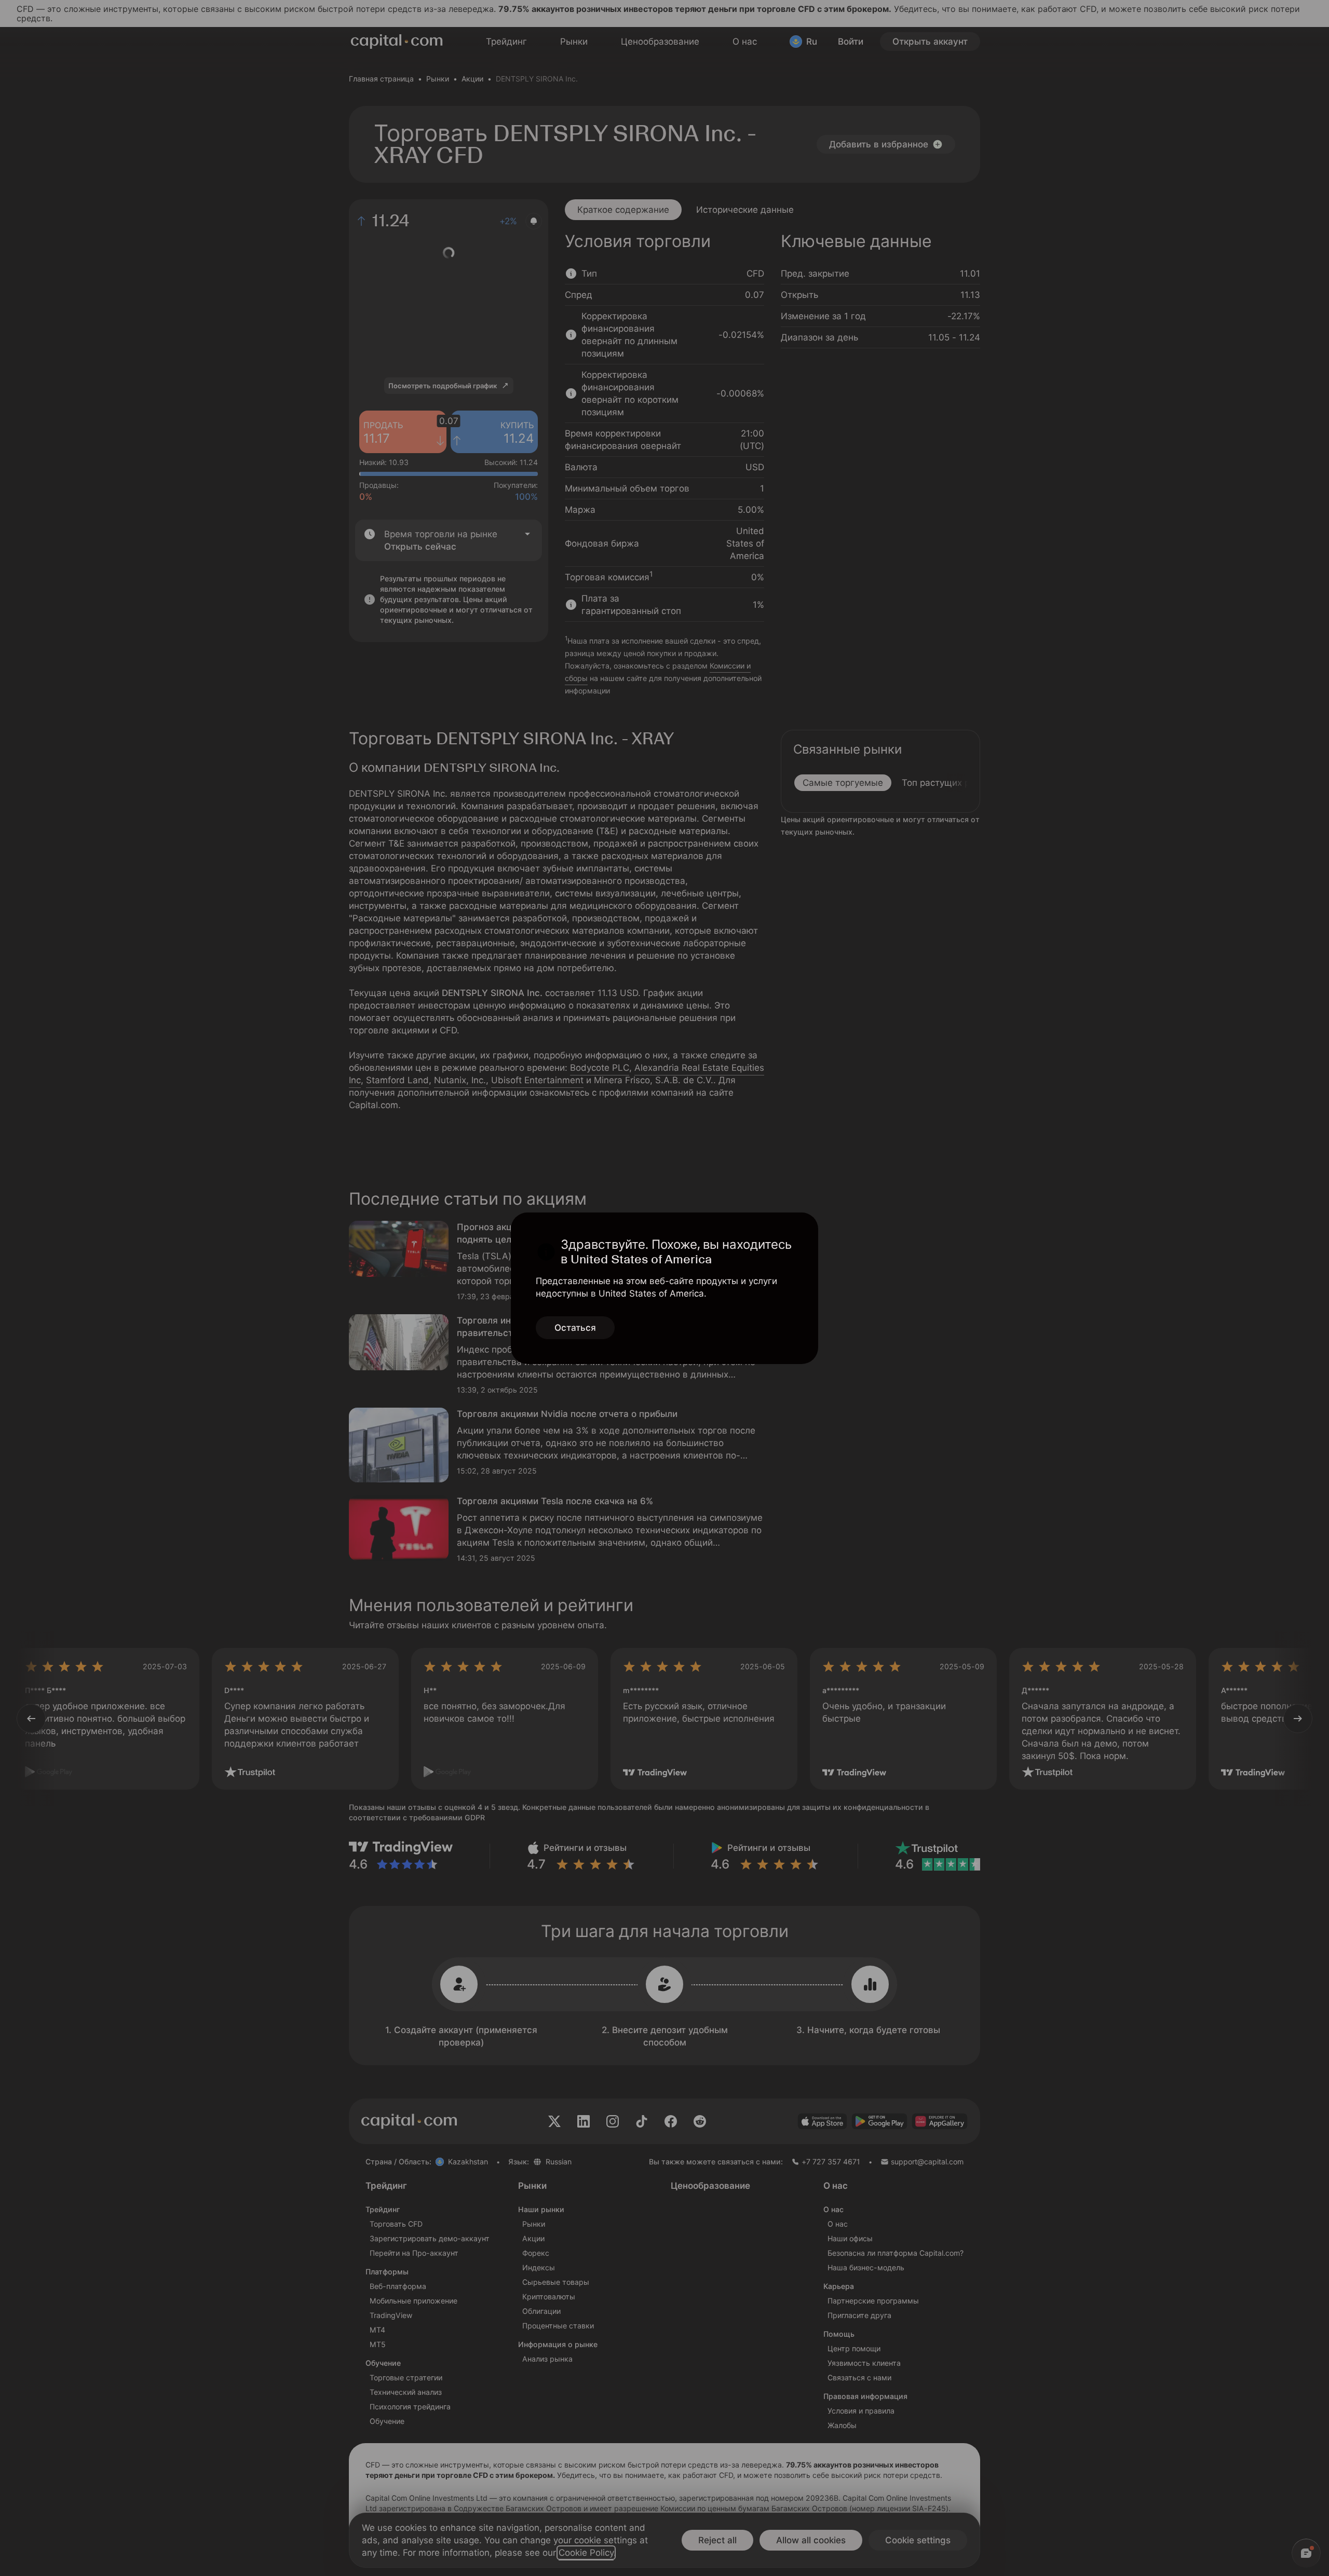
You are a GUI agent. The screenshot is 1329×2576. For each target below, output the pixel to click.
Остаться (575, 1328)
